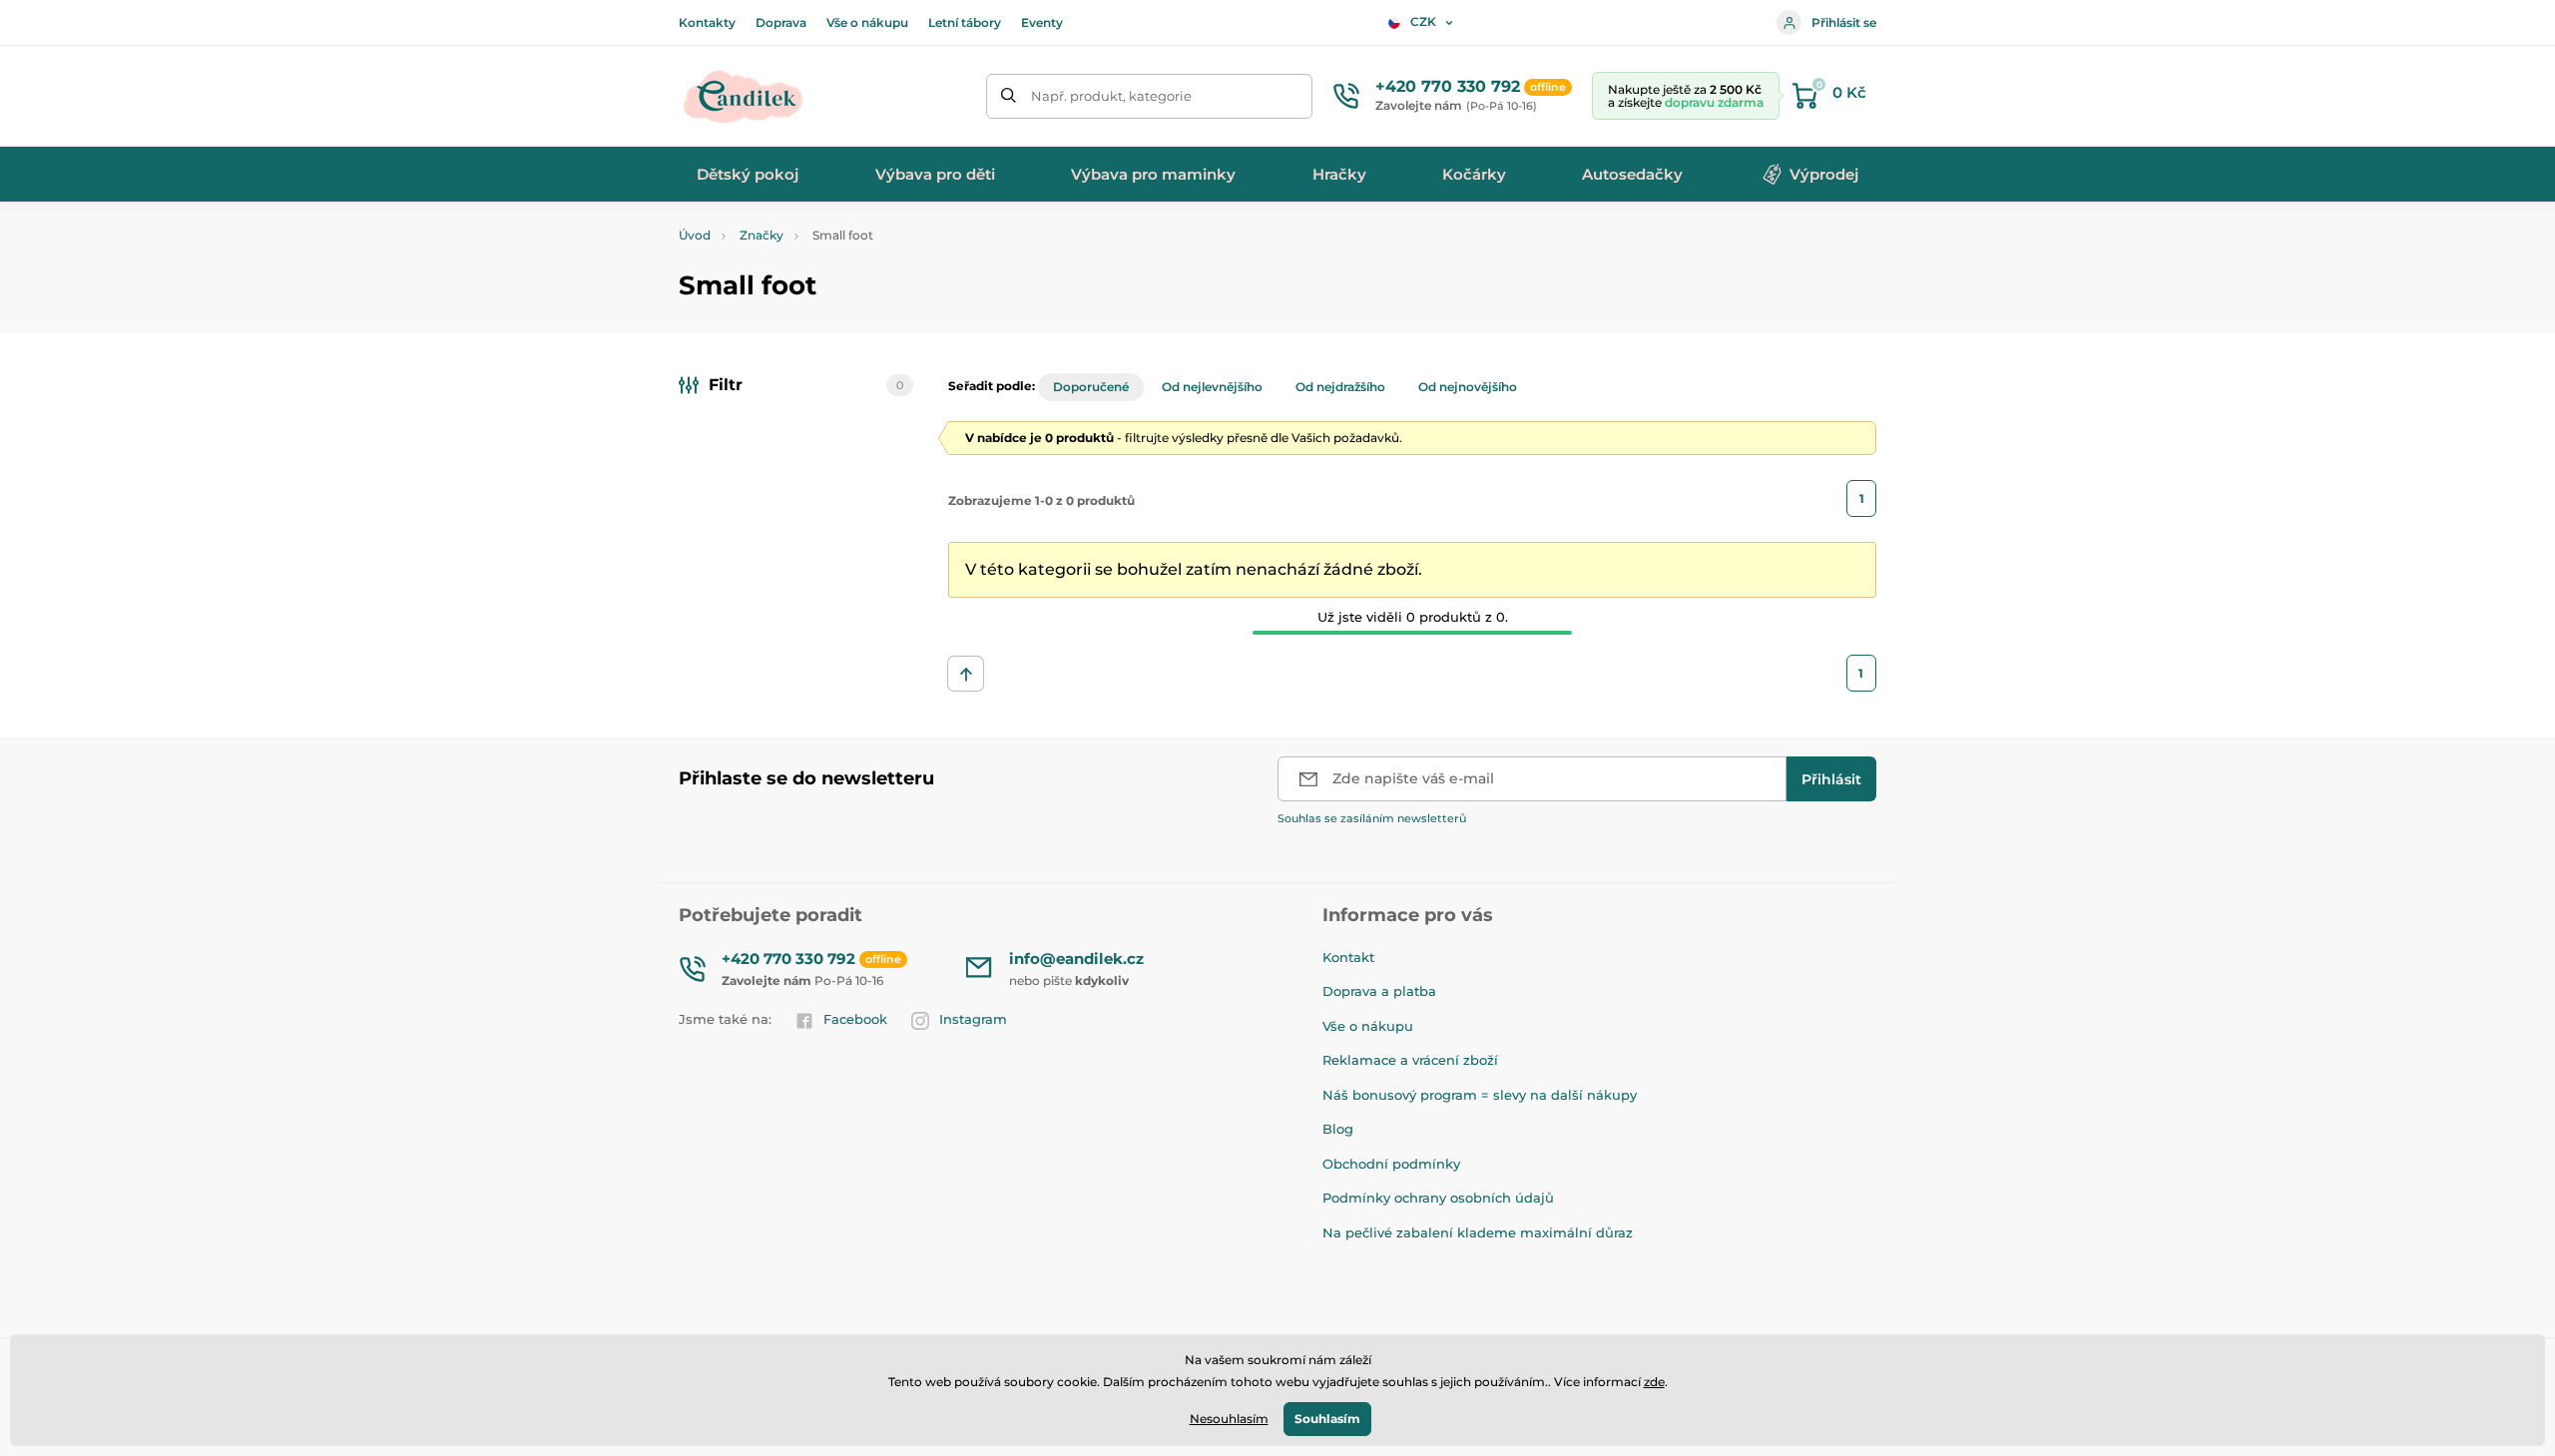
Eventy (1042, 22)
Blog (1338, 1129)
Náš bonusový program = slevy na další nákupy (1480, 1095)
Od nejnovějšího (1468, 387)
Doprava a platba (1379, 991)
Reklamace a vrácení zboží (1410, 1060)
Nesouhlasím (1229, 1419)
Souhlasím (1327, 1419)
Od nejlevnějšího (1212, 387)
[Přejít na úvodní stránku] (744, 96)
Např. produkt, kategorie (1111, 96)
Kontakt (1348, 957)
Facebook (855, 1019)
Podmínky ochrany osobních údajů (1438, 1198)
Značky (762, 235)
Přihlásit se (1844, 22)
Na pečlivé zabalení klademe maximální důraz (1478, 1232)
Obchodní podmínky (1391, 1164)
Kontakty (707, 22)
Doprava (781, 22)
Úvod (695, 235)
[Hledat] (1009, 96)
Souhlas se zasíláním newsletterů (1372, 818)
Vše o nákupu (867, 22)
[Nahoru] (966, 674)
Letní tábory (965, 22)
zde (1654, 1382)
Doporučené (1091, 387)
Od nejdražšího (1340, 387)
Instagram (973, 1019)
